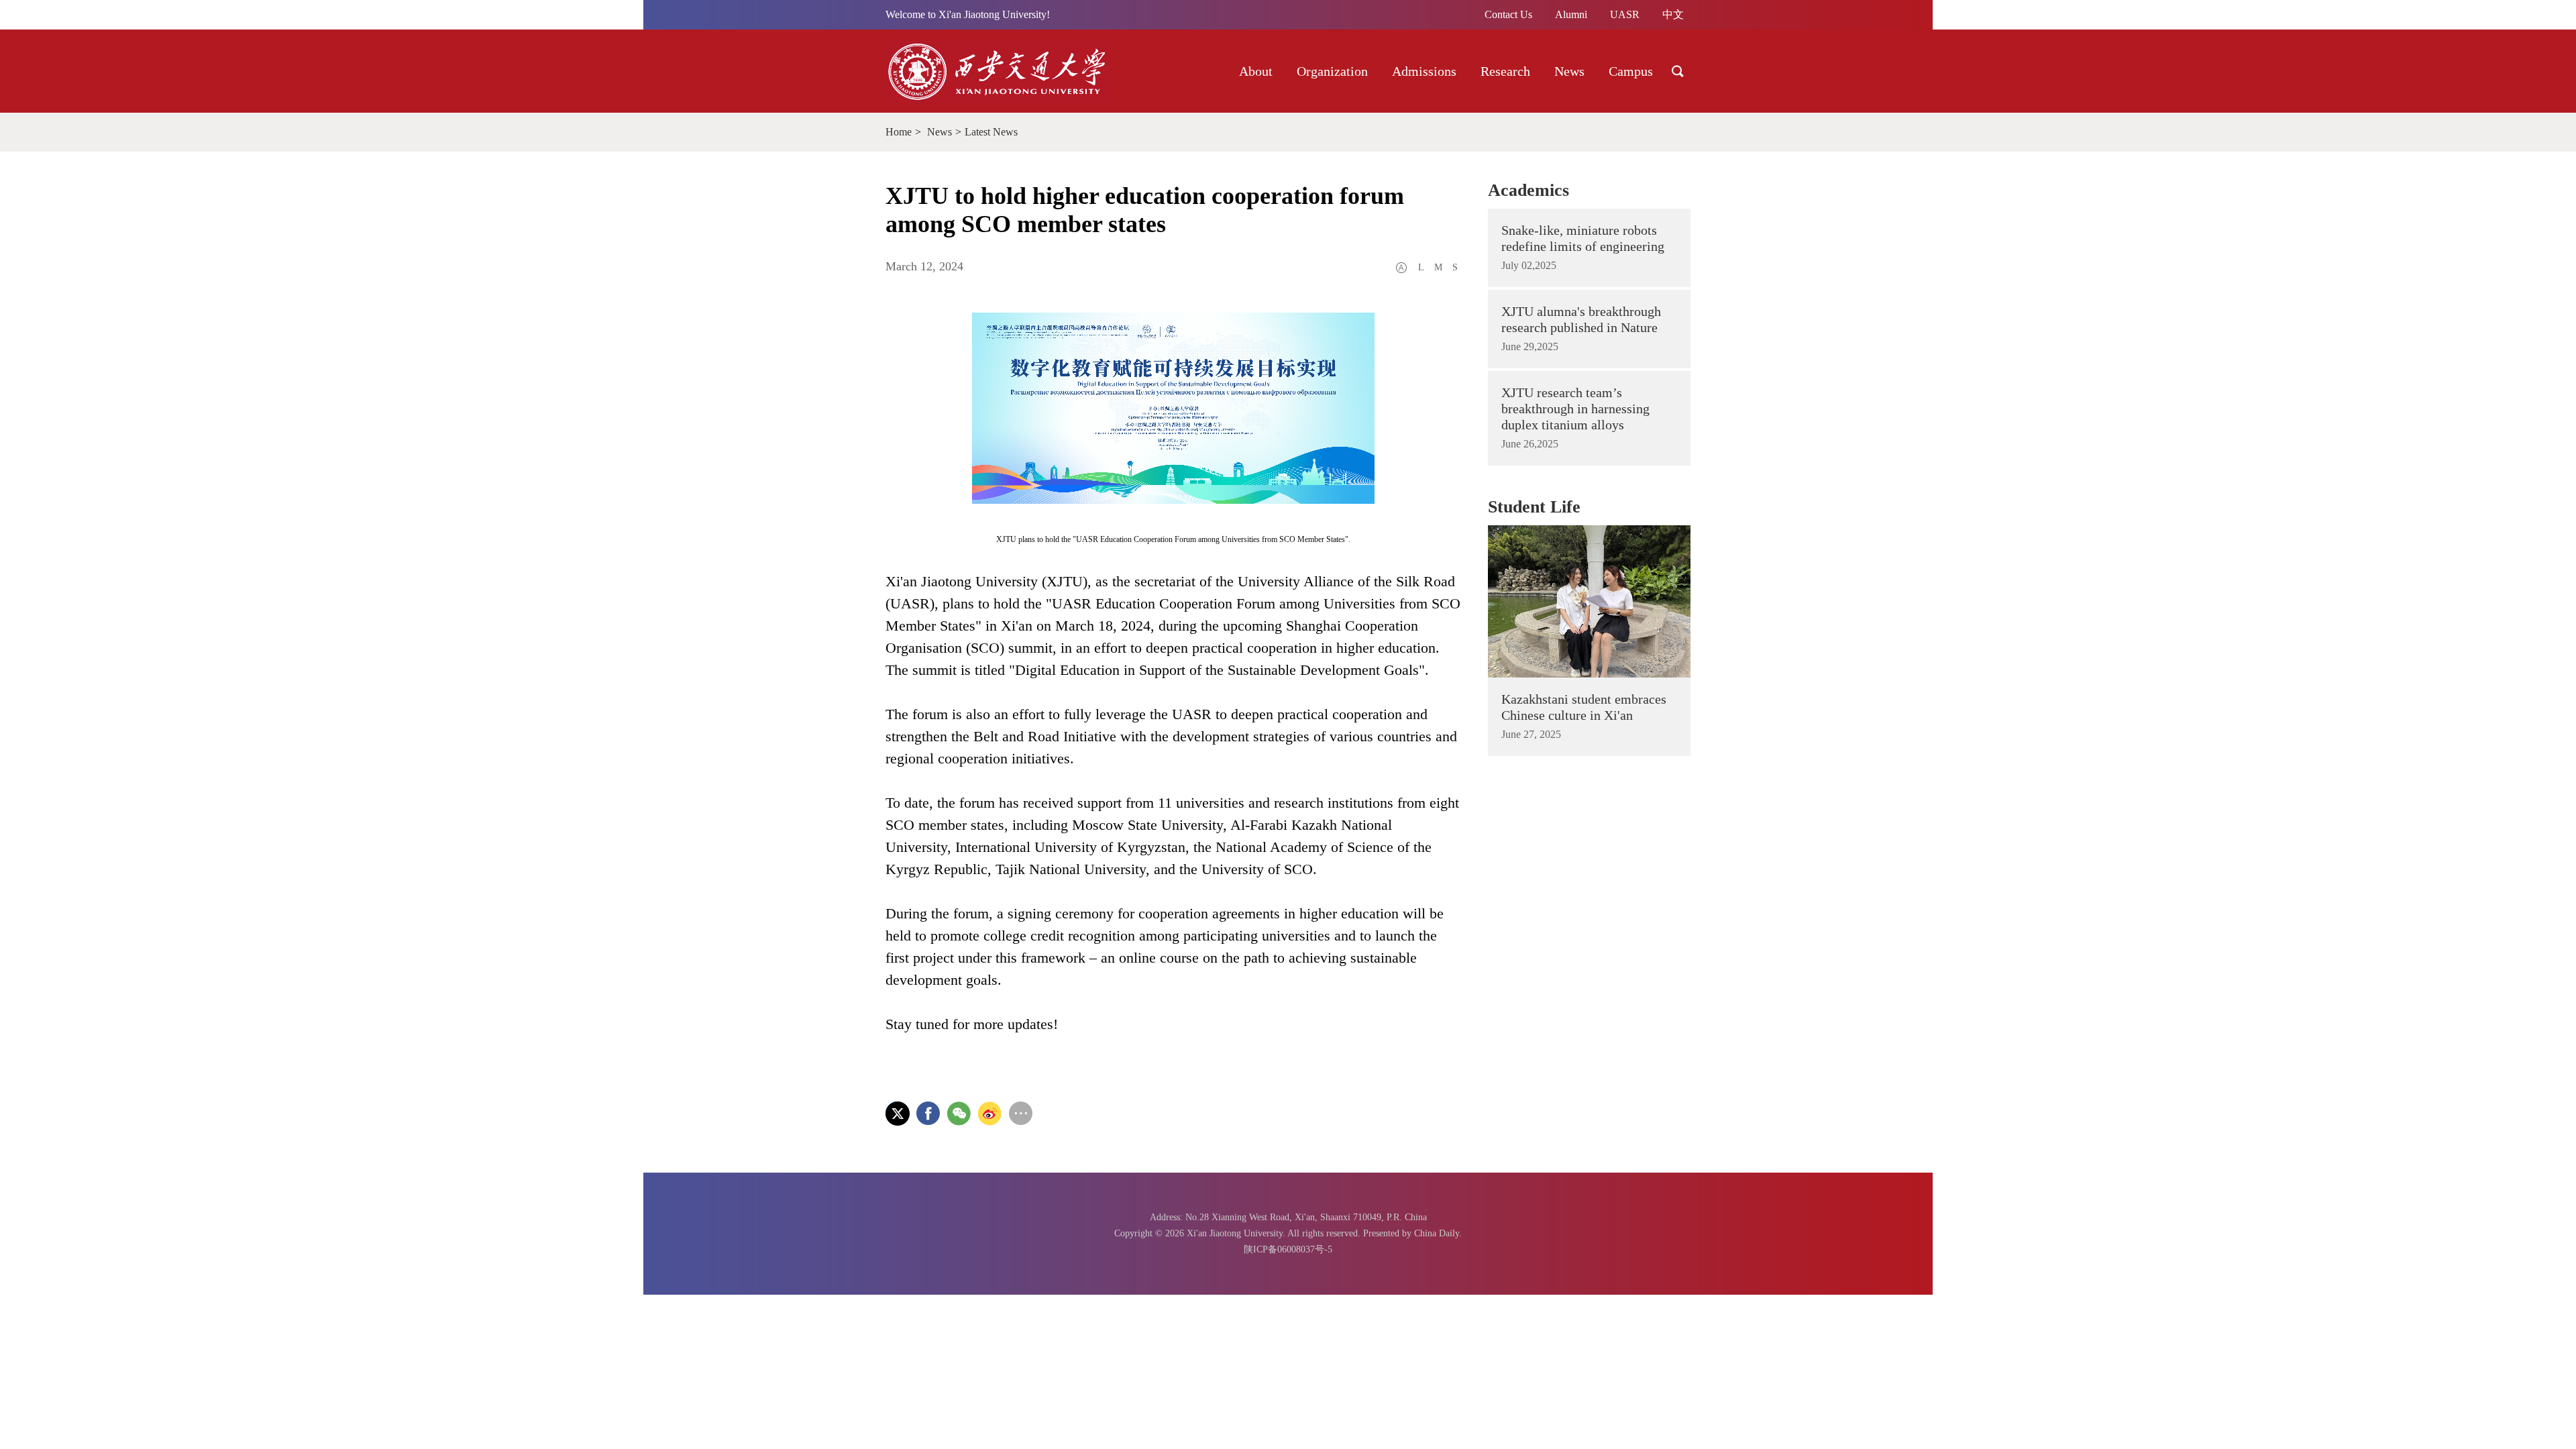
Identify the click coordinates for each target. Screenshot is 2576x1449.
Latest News (991, 132)
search (1678, 71)
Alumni (1571, 14)
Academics (1528, 190)
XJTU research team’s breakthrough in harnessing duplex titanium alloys (1575, 409)
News (940, 132)
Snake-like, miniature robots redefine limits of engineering (1583, 238)
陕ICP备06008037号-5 (1288, 1249)
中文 (1673, 14)
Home (899, 132)
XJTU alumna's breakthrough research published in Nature (1581, 319)
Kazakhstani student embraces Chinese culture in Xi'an (1584, 707)
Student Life (1534, 507)
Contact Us (1508, 14)
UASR (1625, 14)
